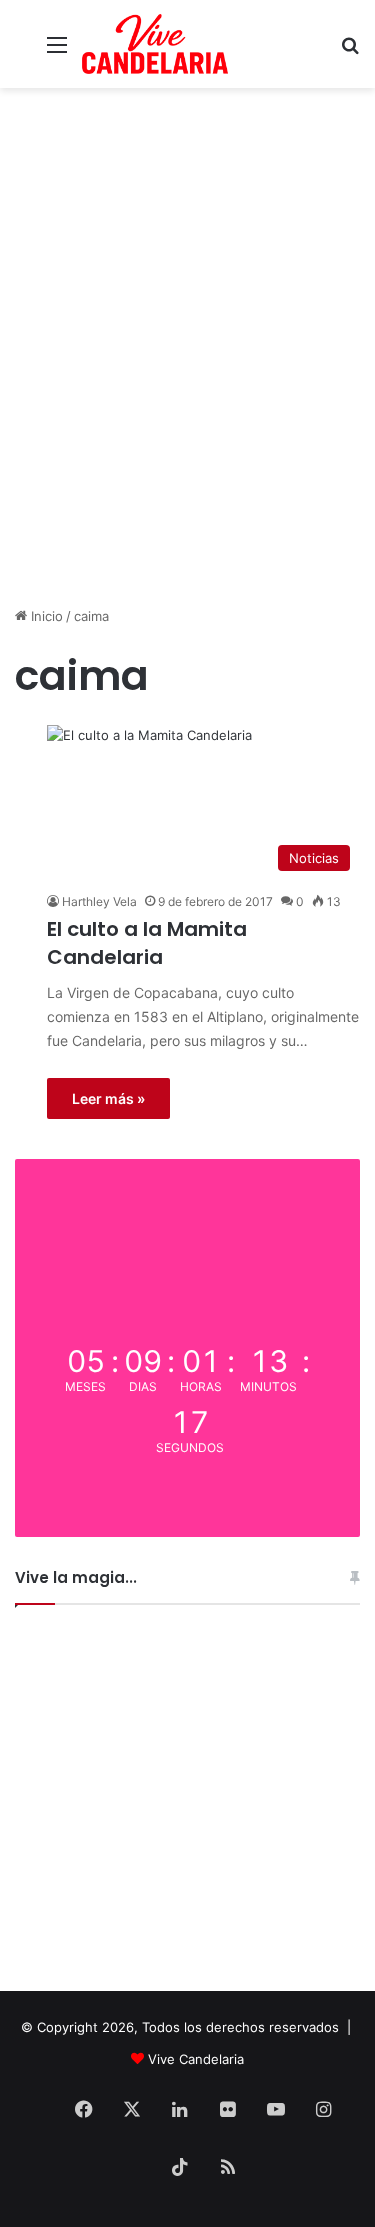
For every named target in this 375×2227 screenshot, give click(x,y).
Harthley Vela (99, 901)
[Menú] (57, 51)
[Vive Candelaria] (155, 44)
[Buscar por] (350, 51)
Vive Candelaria (196, 2059)
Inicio (45, 616)
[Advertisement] (187, 403)
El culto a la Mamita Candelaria (147, 943)
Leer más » (108, 1098)
